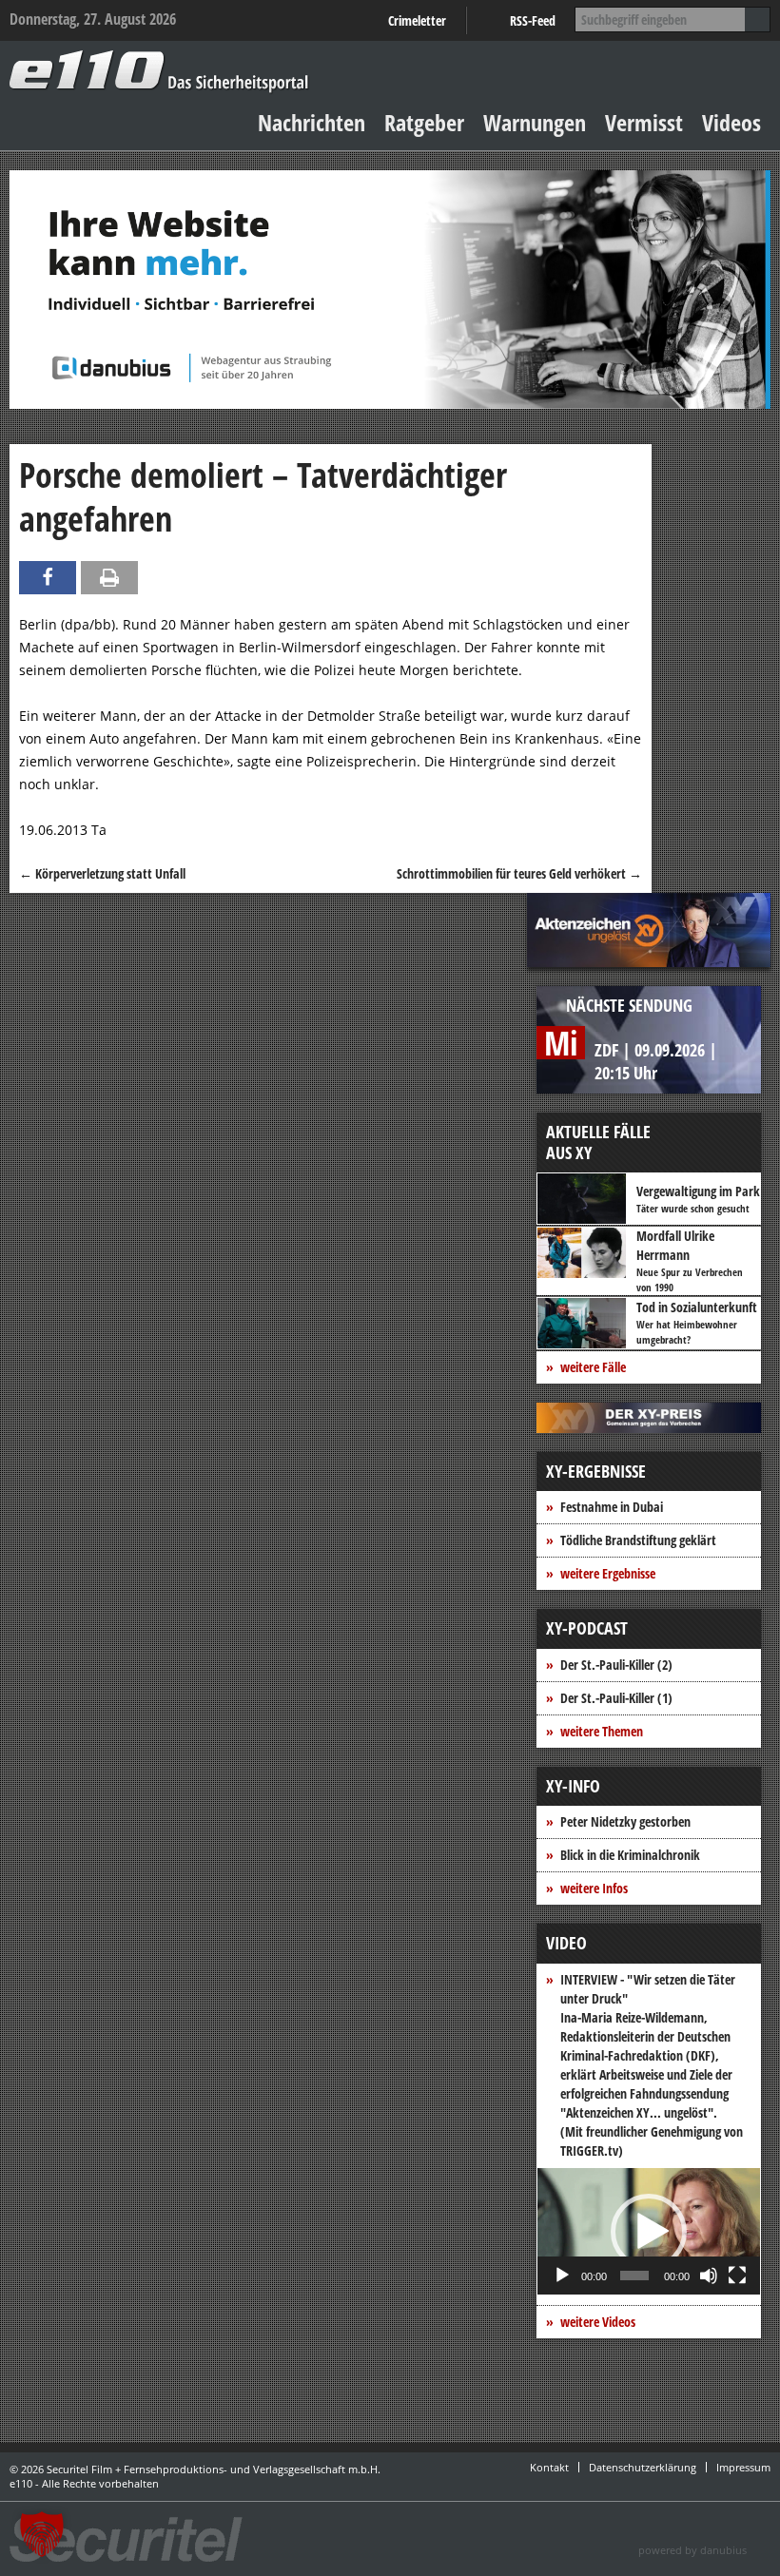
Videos (731, 122)
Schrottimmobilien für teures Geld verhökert (519, 873)
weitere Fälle (593, 1367)
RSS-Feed (533, 20)
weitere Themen (602, 1731)
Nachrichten (312, 122)
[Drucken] (109, 578)
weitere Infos (594, 1888)
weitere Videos (598, 2322)
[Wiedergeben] (562, 2276)
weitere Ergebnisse (608, 1573)
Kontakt (549, 2467)
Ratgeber (424, 122)
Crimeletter (417, 20)
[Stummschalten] (709, 2276)
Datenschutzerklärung (643, 2467)
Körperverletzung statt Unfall (102, 873)
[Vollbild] (737, 2276)
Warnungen (535, 122)
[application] (649, 2231)
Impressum (743, 2467)
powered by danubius (692, 2550)
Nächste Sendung (629, 1005)
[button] (649, 2232)
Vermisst (644, 122)
